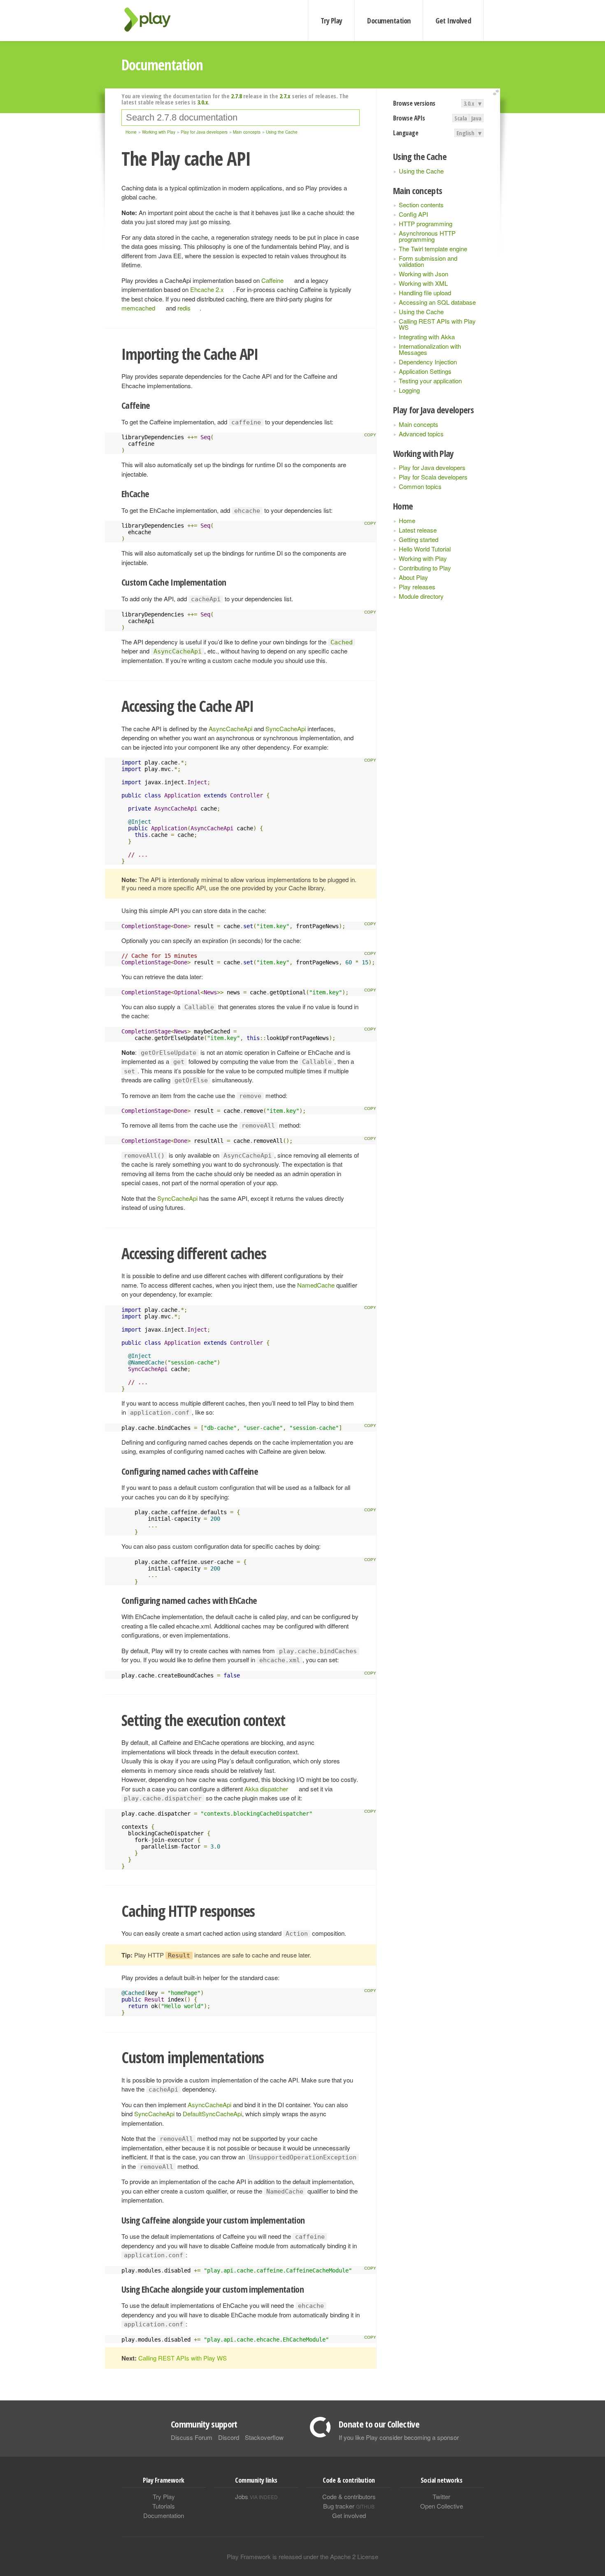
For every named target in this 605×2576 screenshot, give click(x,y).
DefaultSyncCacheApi (212, 2114)
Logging (409, 390)
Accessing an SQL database (437, 302)
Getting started (419, 539)
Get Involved (453, 21)
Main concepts (419, 424)
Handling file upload (425, 293)
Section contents (421, 205)
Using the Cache (421, 171)
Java (476, 118)
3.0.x (469, 103)
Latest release (418, 530)
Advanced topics (421, 434)
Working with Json (423, 274)
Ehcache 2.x (207, 289)
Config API (413, 214)
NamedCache (316, 1285)
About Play (413, 577)
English (465, 133)
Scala (461, 118)
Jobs (256, 2496)
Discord (229, 2437)
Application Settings (425, 371)
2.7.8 (236, 96)
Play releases (417, 587)
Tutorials (164, 2506)
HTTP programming (426, 224)
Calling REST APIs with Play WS (437, 324)
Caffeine (272, 280)
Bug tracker (349, 2506)
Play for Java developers (432, 467)
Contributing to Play (425, 568)
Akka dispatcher (266, 1789)
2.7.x (285, 96)
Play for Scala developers (433, 477)
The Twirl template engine (433, 249)
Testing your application (430, 381)
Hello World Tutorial (425, 549)
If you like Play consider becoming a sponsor (399, 2437)
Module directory (421, 596)
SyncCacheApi (286, 729)
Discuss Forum (192, 2437)
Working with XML (423, 283)
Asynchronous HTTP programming (427, 236)
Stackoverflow (264, 2437)
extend (497, 93)
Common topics (420, 486)
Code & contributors (349, 2496)
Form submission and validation (428, 261)
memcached (138, 308)
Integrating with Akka (427, 337)
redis (184, 308)
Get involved (349, 2515)
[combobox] (241, 118)
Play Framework (152, 20)
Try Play (332, 21)
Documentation (389, 21)
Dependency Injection (428, 362)
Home (407, 520)
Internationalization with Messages (430, 349)
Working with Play (423, 558)
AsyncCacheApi (230, 729)
